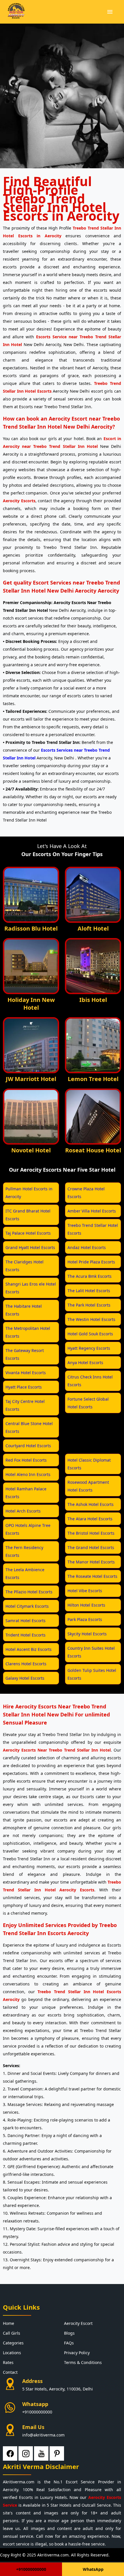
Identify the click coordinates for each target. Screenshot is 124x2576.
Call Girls (12, 2333)
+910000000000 (37, 2412)
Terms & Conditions (83, 2362)
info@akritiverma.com (43, 2435)
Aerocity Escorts (19, 501)
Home (9, 2323)
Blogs (69, 2333)
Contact (10, 2372)
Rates (8, 2362)
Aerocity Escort (78, 2323)
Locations (12, 2353)
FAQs (69, 2343)
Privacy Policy (77, 2353)
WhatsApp (93, 2569)
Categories (13, 2343)
